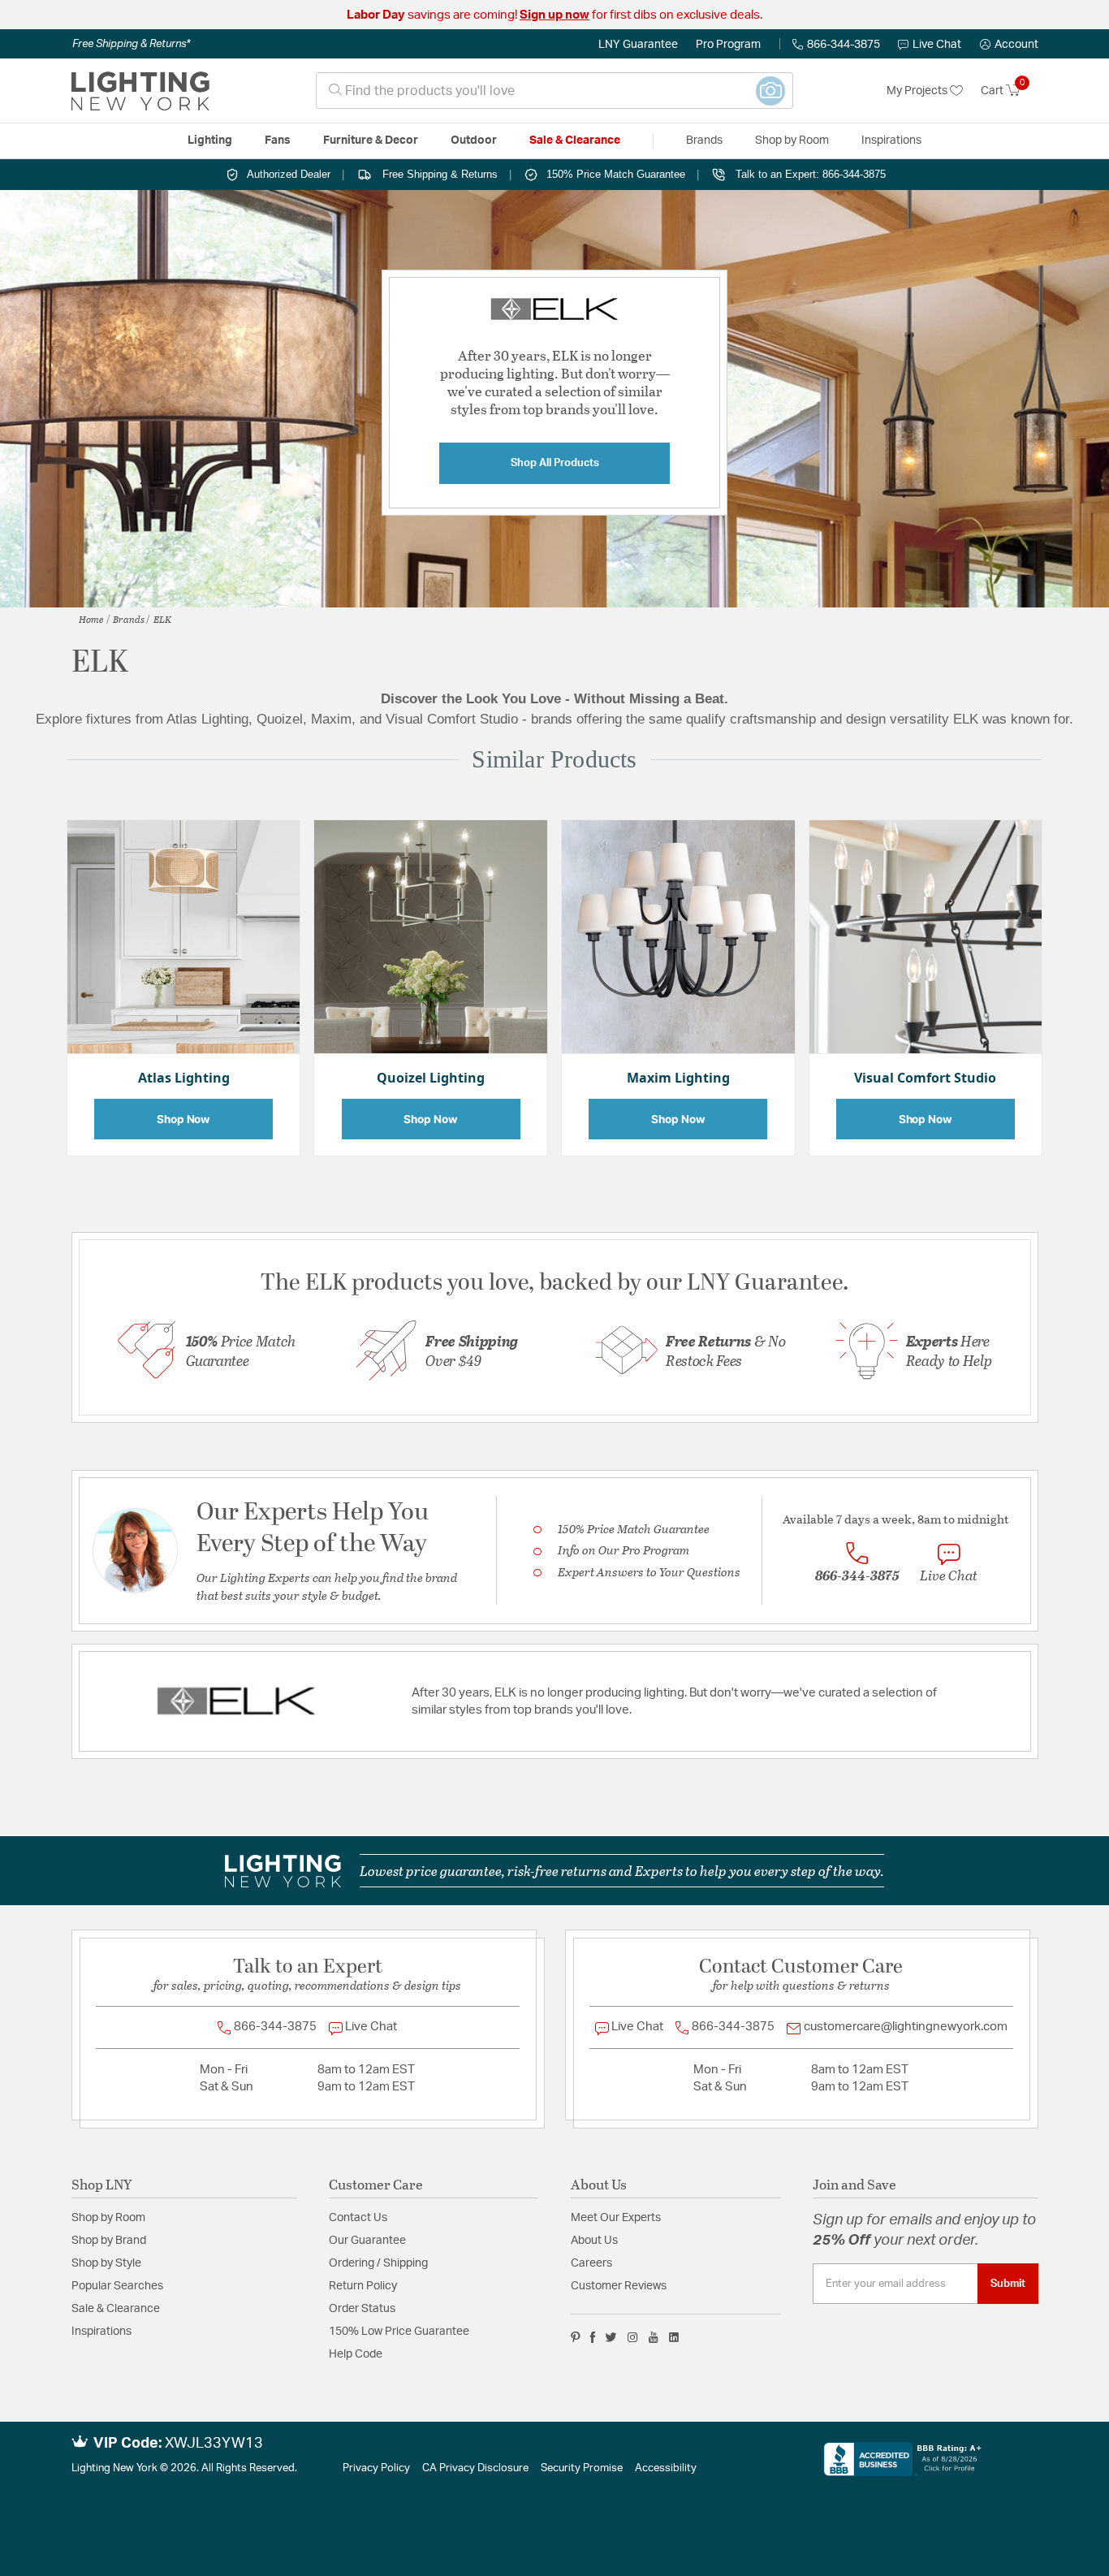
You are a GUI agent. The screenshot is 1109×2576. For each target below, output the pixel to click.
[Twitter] (611, 2337)
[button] (1009, 45)
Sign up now (554, 15)
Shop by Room (108, 2218)
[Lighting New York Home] (140, 91)
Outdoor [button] (474, 140)
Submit (1008, 2284)
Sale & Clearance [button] (575, 140)
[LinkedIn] (674, 2337)
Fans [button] (278, 140)
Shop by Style (106, 2263)
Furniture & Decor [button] (371, 140)
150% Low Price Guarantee (399, 2332)
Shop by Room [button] (792, 140)
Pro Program (728, 45)
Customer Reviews (619, 2286)
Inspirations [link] (891, 140)
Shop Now (184, 1119)
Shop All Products (555, 463)
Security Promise (582, 2468)
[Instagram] (633, 2337)
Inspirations (101, 2332)
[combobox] (554, 91)
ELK (162, 619)
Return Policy (363, 2286)
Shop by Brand (109, 2241)
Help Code (356, 2354)
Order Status (362, 2309)
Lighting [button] (210, 140)
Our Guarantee (367, 2241)
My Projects (918, 91)
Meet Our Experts (616, 2218)
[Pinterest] (576, 2337)
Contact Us (358, 2218)
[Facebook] (593, 2337)
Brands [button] (704, 140)
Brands (129, 619)
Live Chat (937, 45)
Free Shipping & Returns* (131, 44)
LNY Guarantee (638, 45)
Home (91, 619)
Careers (591, 2263)
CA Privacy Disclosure (475, 2468)
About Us (594, 2241)
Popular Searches (117, 2286)
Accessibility (666, 2468)
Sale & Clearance (116, 2309)
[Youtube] (654, 2337)
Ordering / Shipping (378, 2263)
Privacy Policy (376, 2468)
